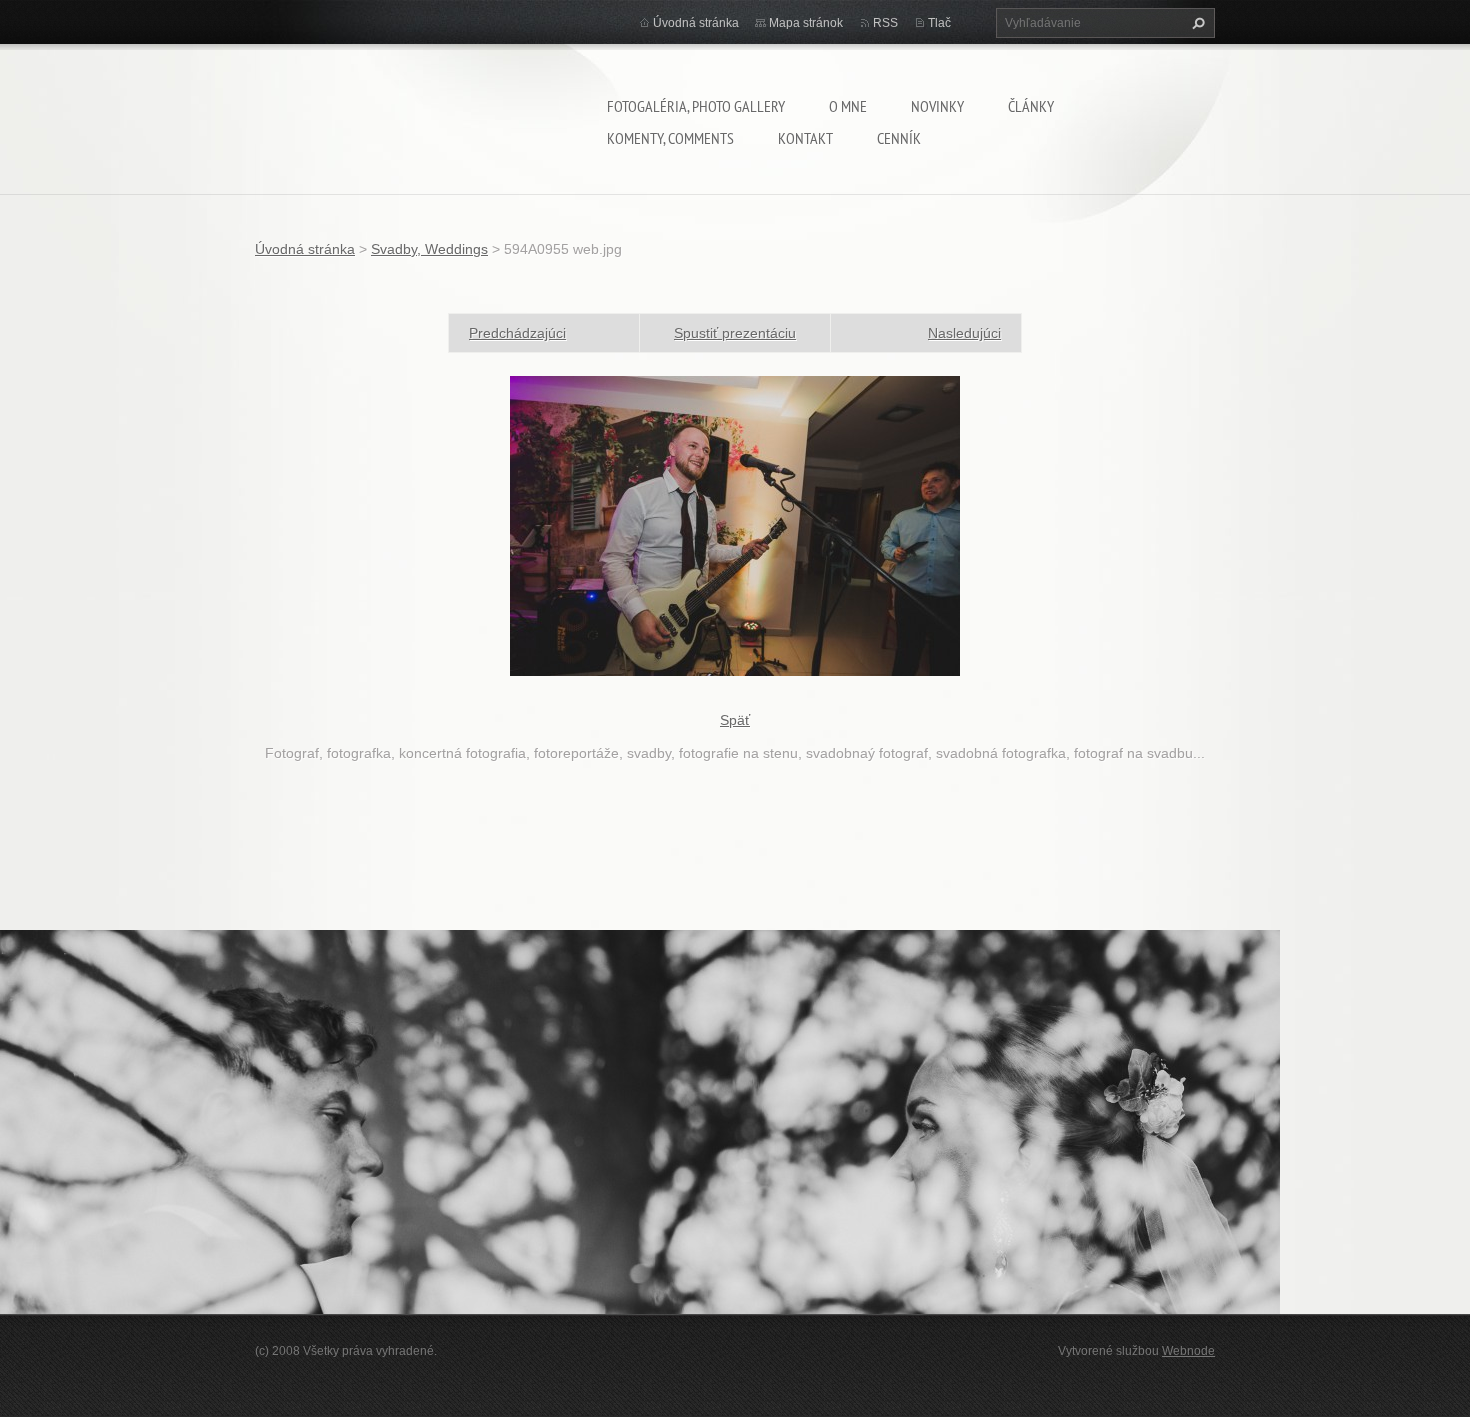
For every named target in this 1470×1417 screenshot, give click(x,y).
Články (1031, 106)
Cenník (899, 138)
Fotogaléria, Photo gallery (696, 106)
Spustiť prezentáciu (735, 333)
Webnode (1188, 1351)
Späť (735, 720)
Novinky (937, 106)
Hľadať (1196, 23)
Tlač (939, 23)
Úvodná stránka (696, 23)
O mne (848, 106)
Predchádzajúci (517, 333)
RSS (885, 23)
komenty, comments (670, 138)
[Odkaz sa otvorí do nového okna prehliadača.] (735, 525)
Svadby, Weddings (429, 249)
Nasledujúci (964, 333)
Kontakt (805, 138)
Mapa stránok (806, 23)
